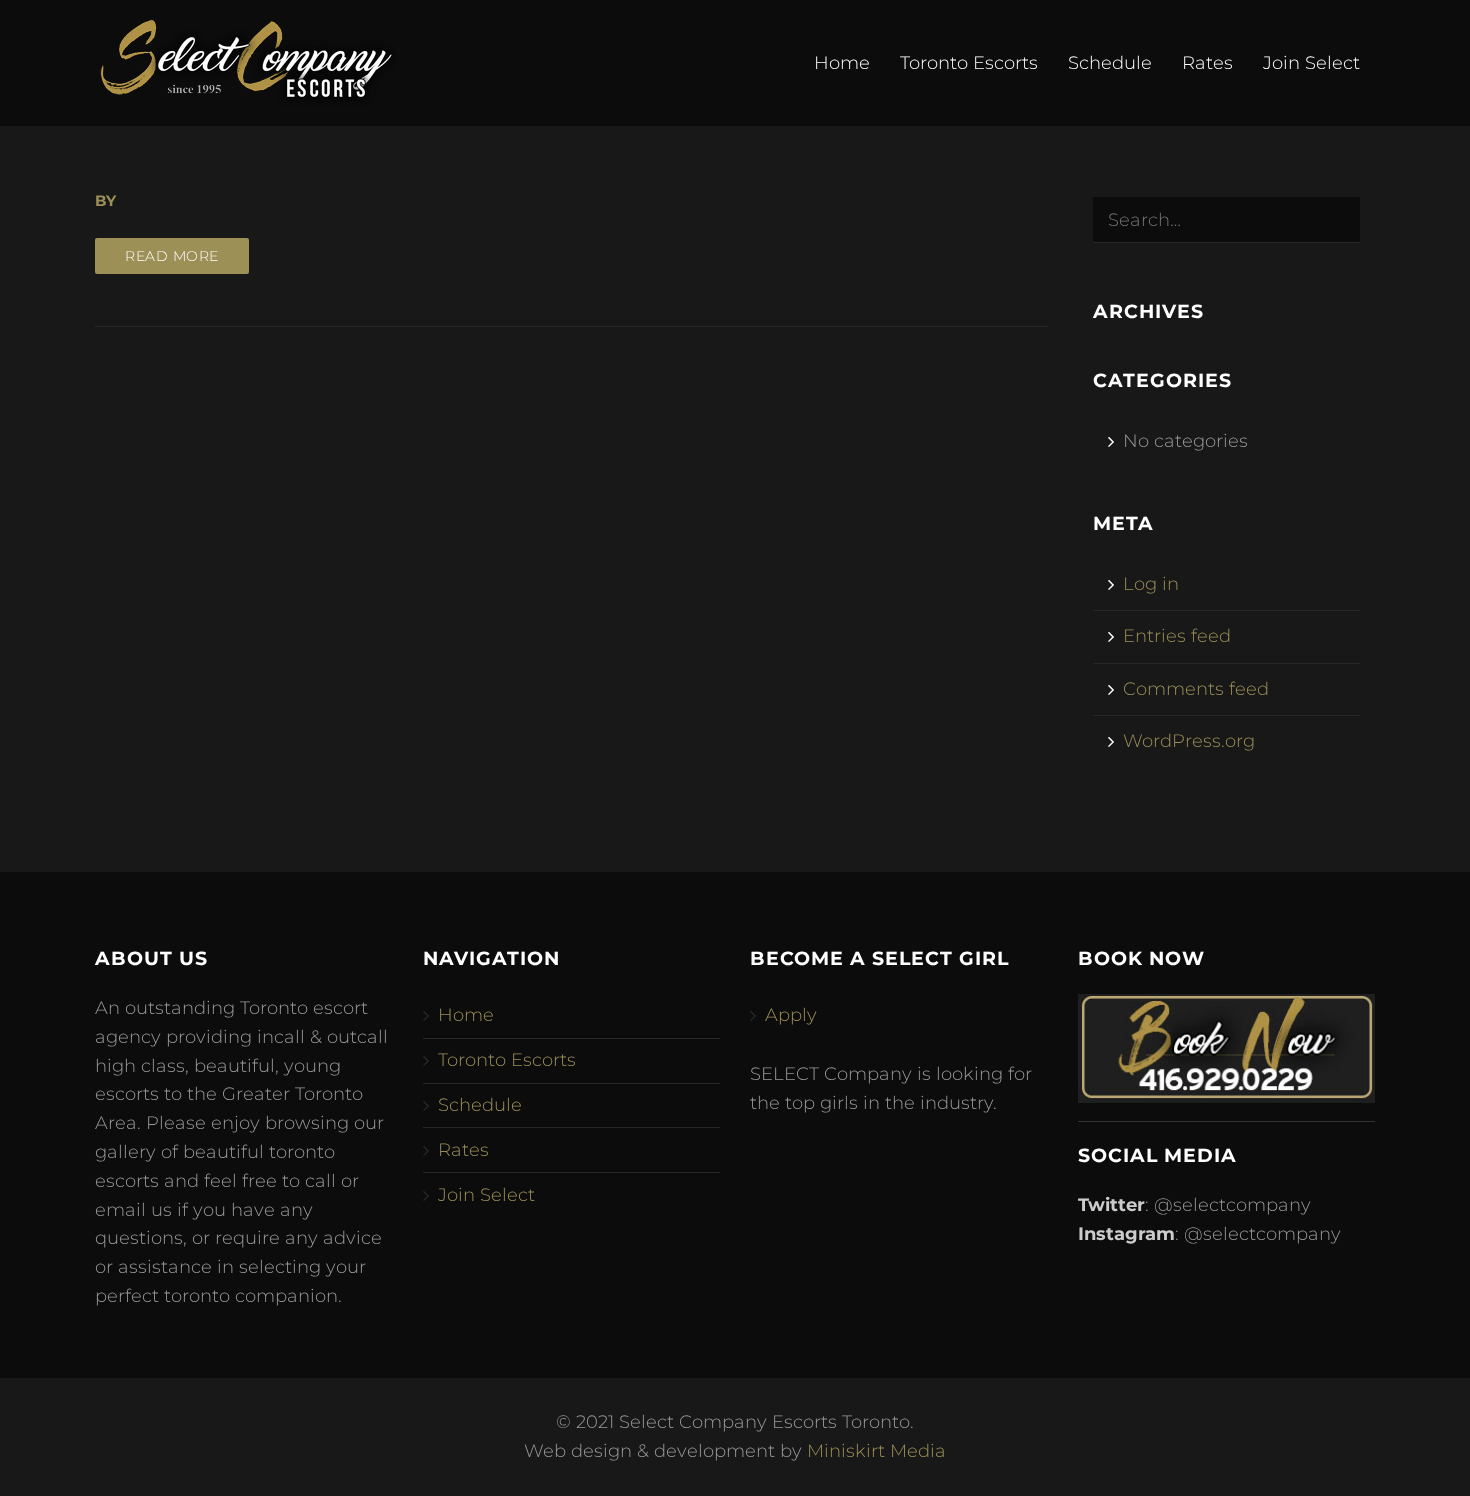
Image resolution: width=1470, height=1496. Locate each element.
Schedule (1110, 63)
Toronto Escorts (969, 63)
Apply (791, 1015)
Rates (1207, 63)
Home (842, 63)
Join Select (1311, 63)
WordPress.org (1189, 741)
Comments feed (1196, 689)
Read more (172, 256)
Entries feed (1177, 636)
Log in (1151, 584)
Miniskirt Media (876, 1451)
